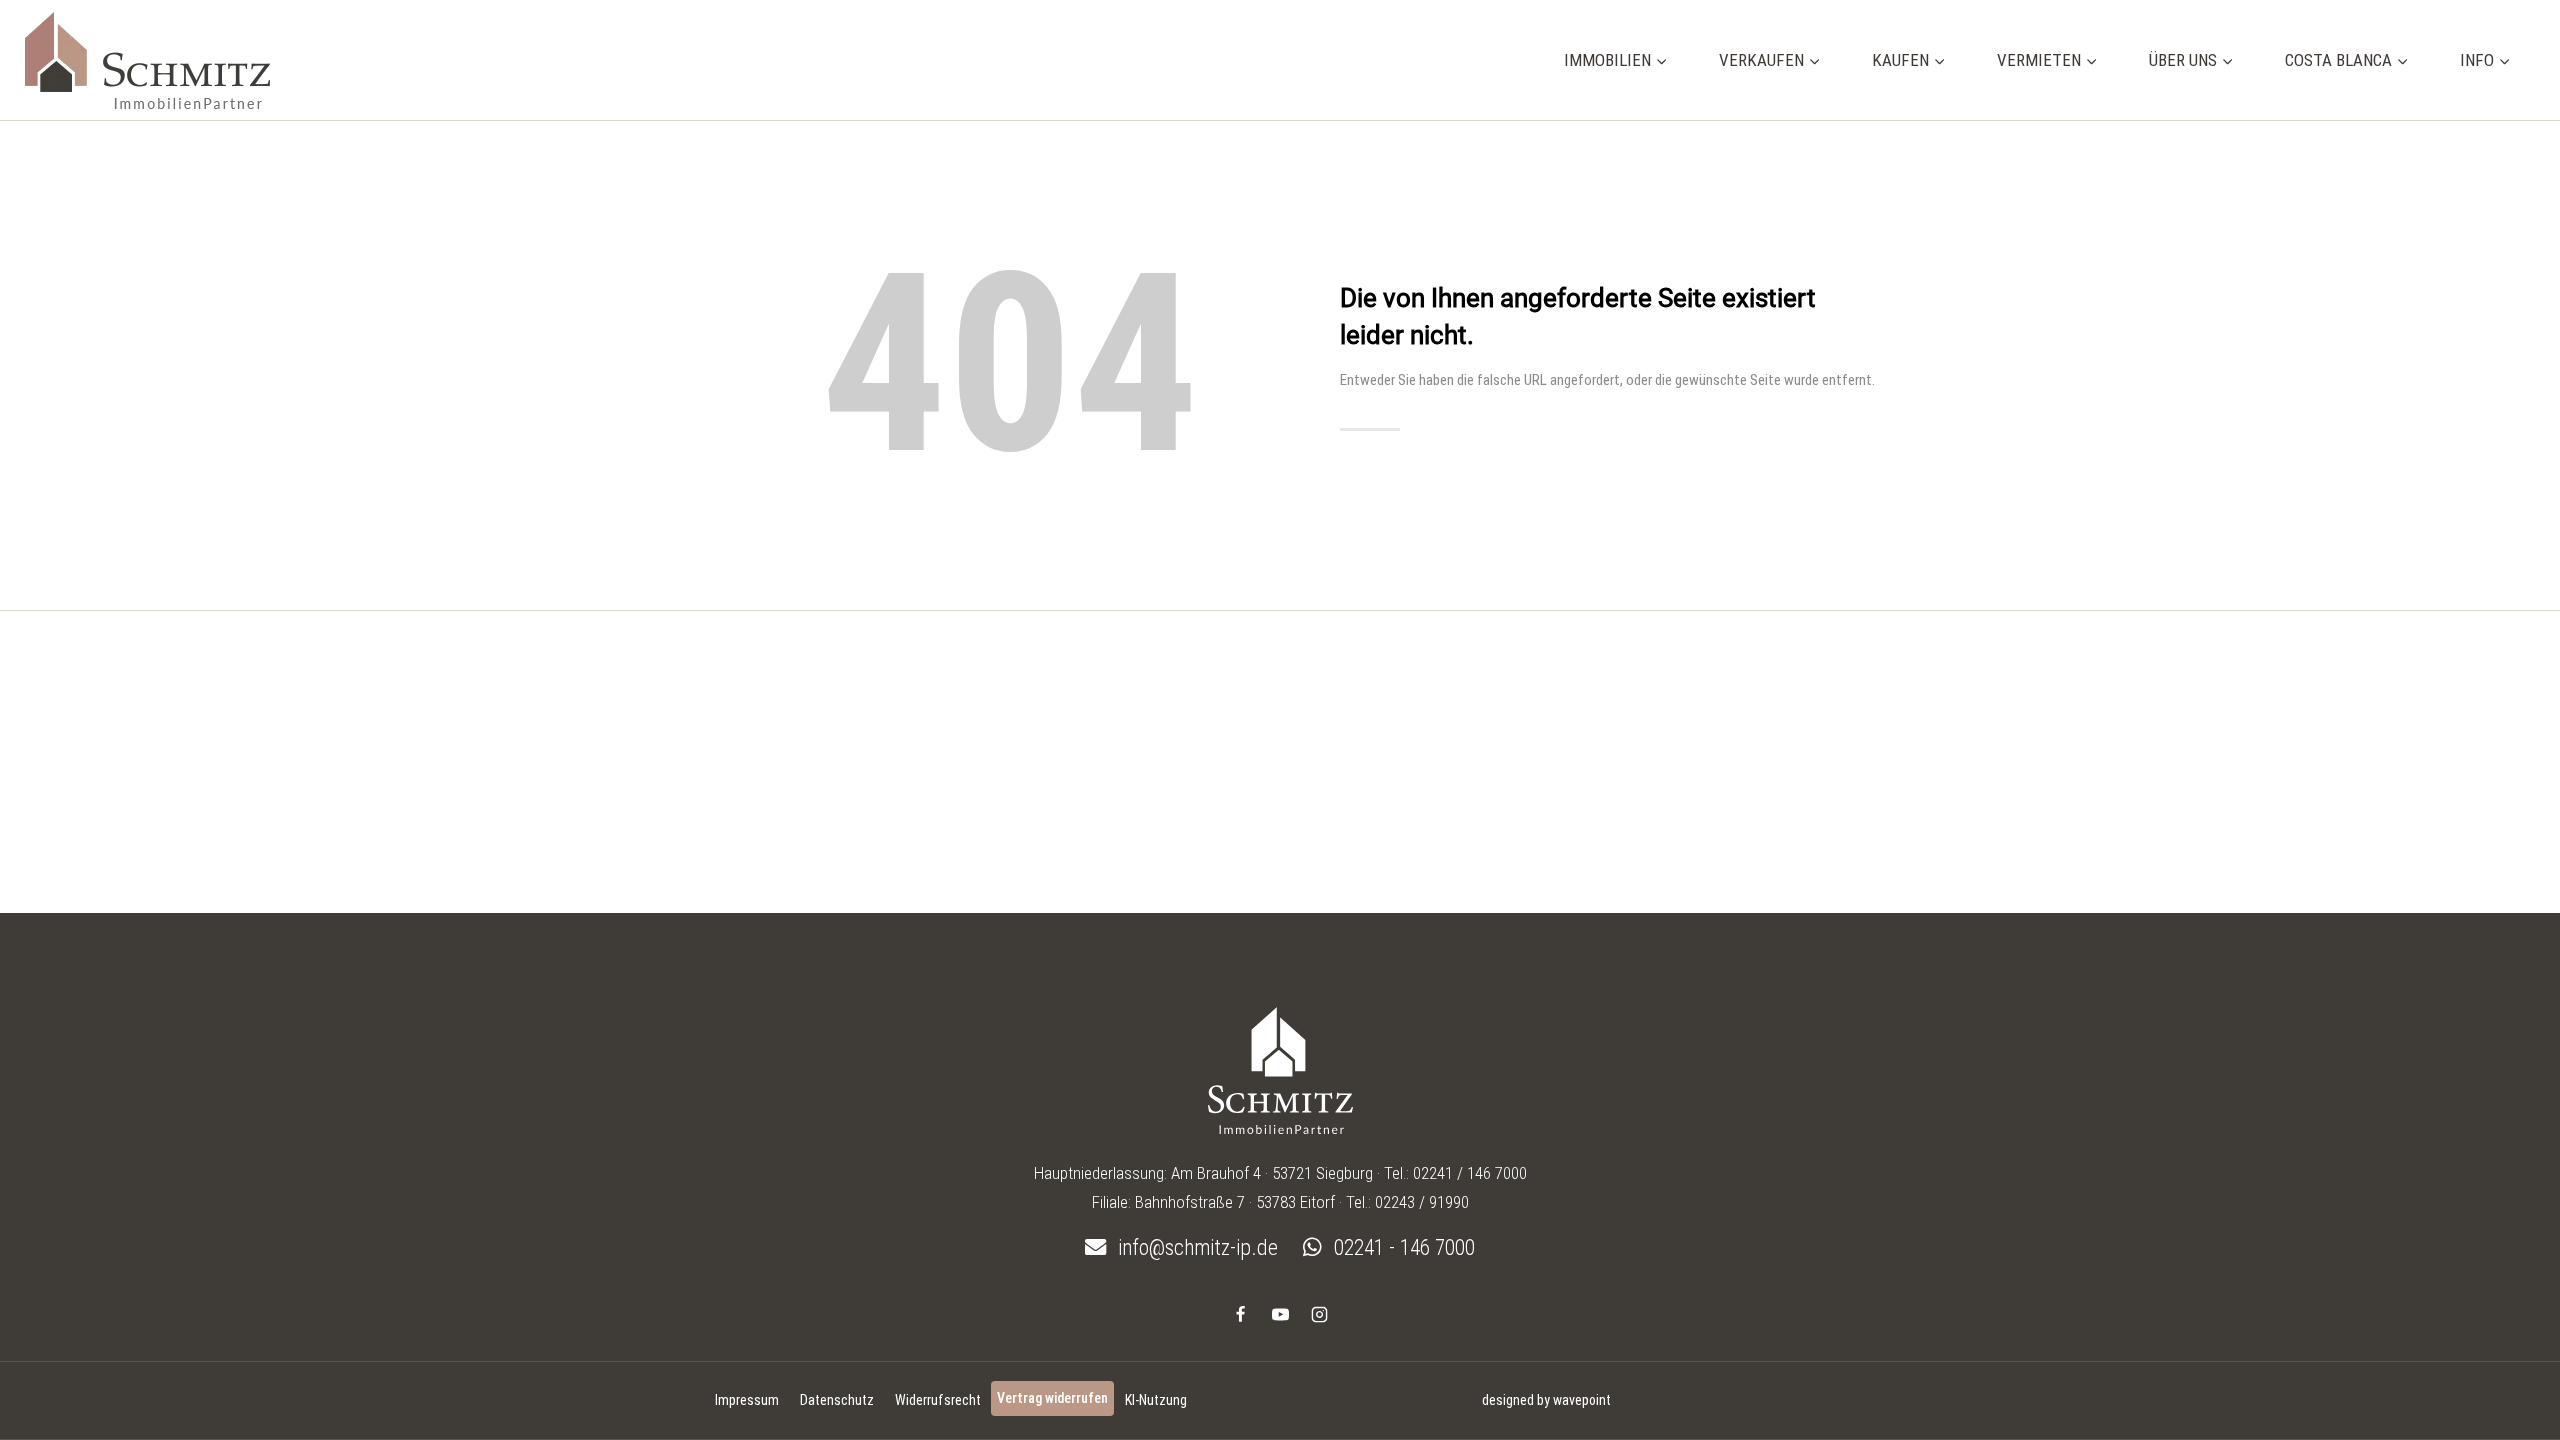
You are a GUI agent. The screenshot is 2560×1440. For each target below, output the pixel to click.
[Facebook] (1241, 1314)
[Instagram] (1319, 1314)
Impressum (747, 1400)
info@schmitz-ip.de (1195, 1247)
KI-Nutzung (1156, 1400)
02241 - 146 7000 (1402, 1247)
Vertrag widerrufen (1052, 1398)
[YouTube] (1280, 1314)
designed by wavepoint (1546, 1400)
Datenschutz (837, 1400)
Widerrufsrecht (938, 1400)
